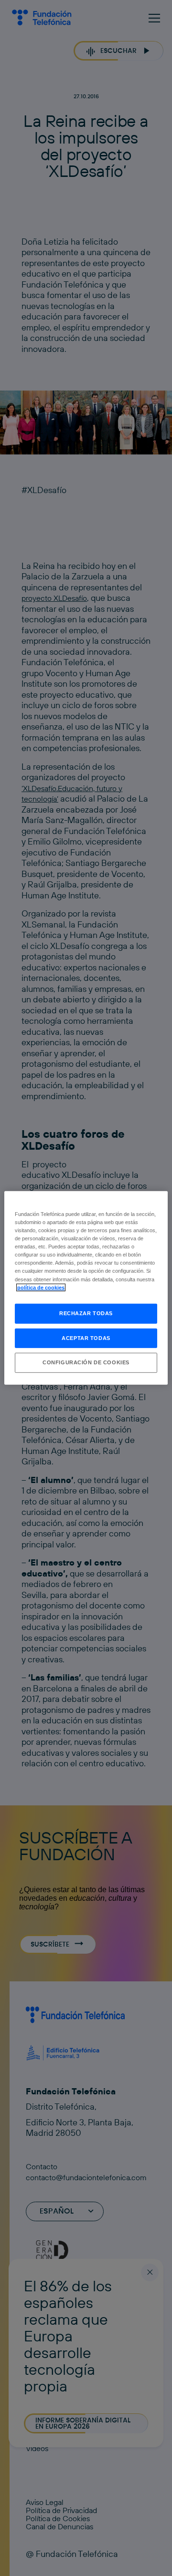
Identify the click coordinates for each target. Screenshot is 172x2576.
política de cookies (41, 1287)
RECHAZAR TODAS (86, 1313)
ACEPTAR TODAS (86, 1338)
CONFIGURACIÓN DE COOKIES (86, 1362)
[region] (86, 1288)
